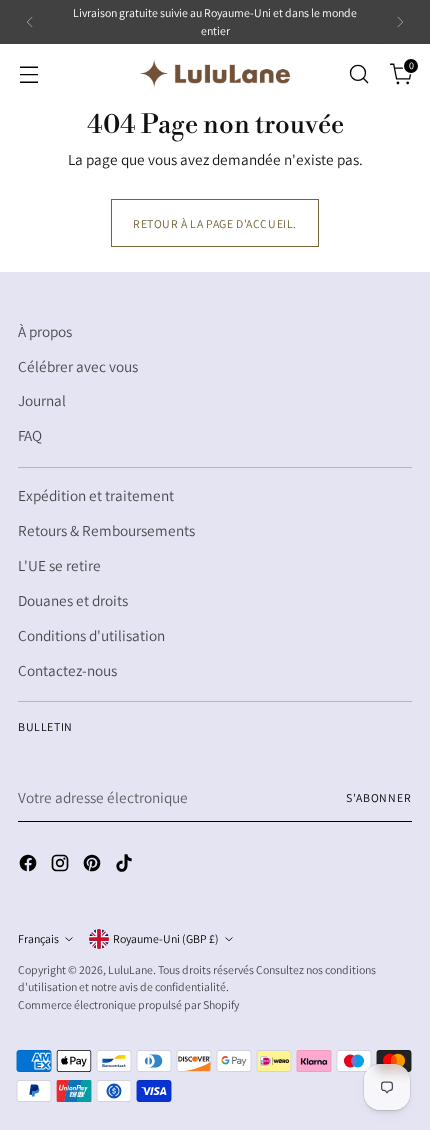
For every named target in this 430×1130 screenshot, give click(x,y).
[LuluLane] (215, 73)
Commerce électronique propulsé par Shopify (128, 1004)
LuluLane (130, 969)
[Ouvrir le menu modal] (28, 73)
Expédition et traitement (96, 495)
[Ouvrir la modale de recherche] (358, 73)
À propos (45, 331)
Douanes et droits (73, 600)
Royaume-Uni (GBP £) (166, 938)
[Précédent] (30, 22)
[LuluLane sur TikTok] (126, 866)
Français (38, 938)
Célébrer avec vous (78, 366)
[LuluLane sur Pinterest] (94, 866)
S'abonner (379, 797)
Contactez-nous (67, 670)
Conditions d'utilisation (91, 635)
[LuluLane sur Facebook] (30, 866)
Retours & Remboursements (106, 530)
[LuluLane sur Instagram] (62, 866)
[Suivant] (400, 22)
